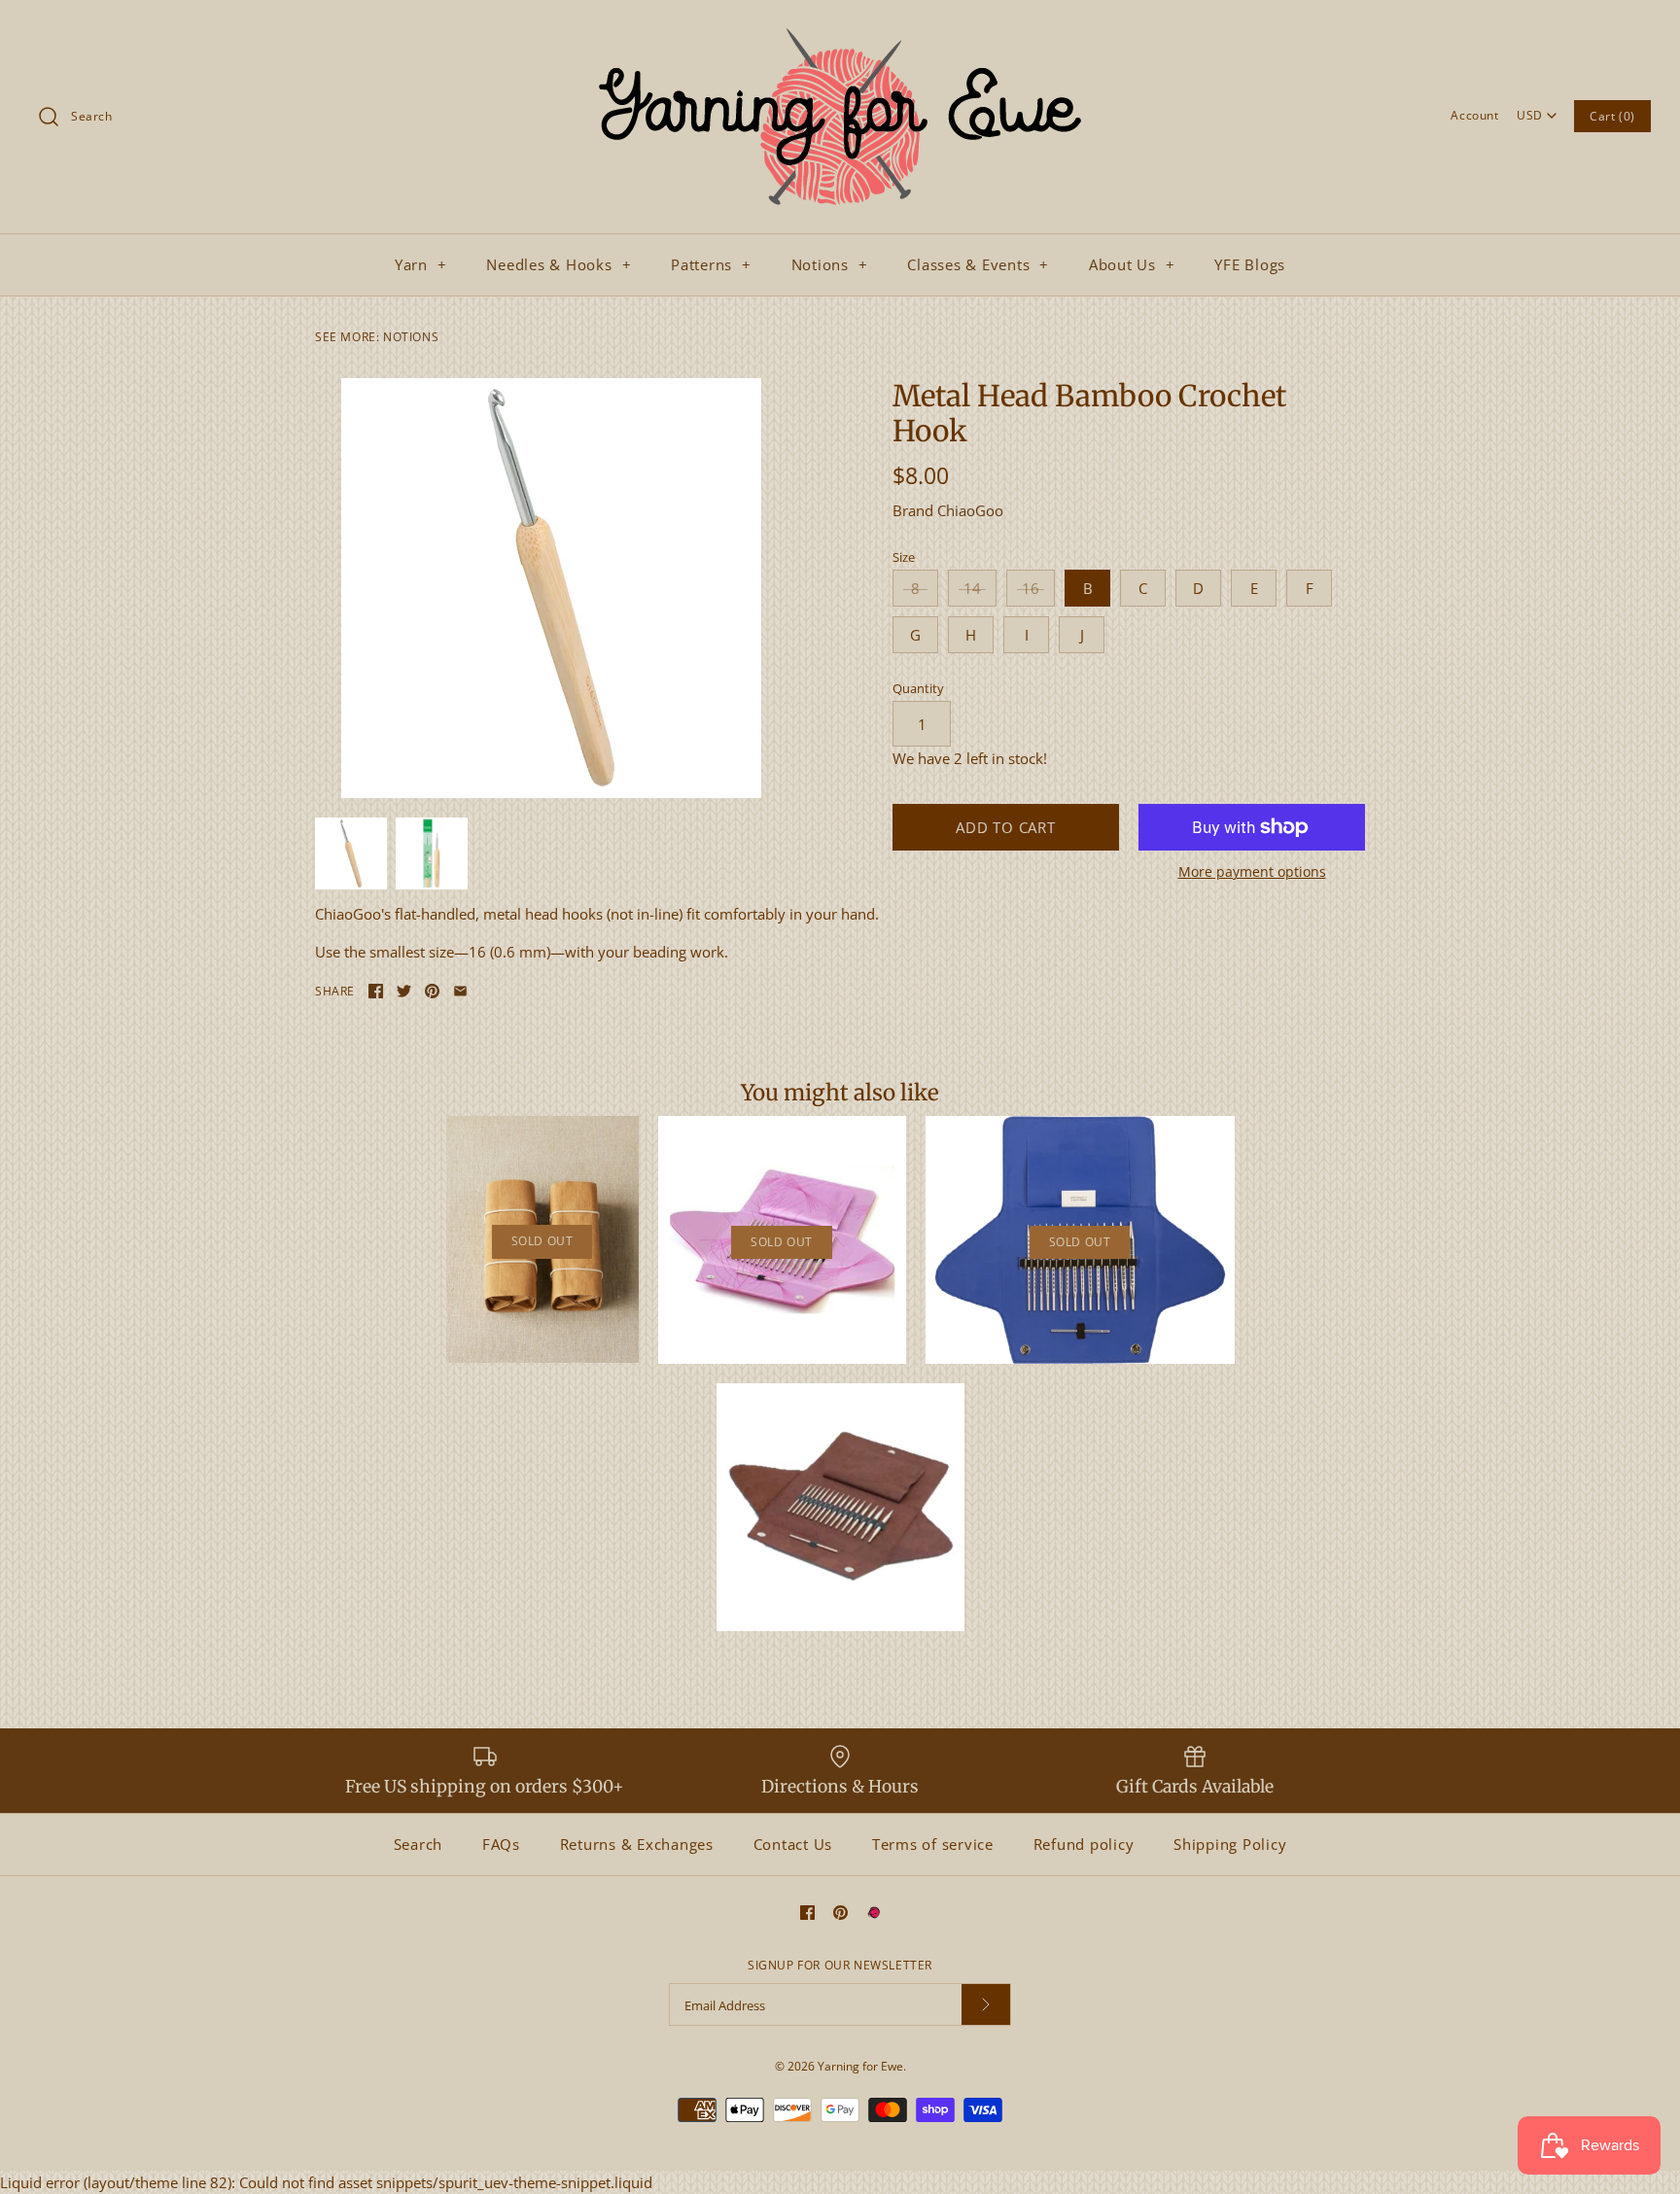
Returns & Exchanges (637, 1844)
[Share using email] (460, 991)
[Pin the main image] (432, 991)
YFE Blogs (1250, 264)
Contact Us (793, 1844)
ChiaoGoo (970, 510)
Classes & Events (978, 264)
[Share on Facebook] (376, 991)
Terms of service (933, 1844)
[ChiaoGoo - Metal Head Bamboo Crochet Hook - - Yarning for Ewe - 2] (432, 853)
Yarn (421, 264)
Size (904, 557)
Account (1474, 115)
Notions (830, 264)
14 (972, 588)
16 (1031, 588)
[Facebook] (807, 1913)
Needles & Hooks (559, 264)
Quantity (918, 688)
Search (419, 1844)
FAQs (501, 1844)
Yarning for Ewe (860, 2066)
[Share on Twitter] (404, 991)
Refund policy (1084, 1844)
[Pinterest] (840, 1913)
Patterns (711, 264)
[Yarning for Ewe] (840, 31)
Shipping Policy (1230, 1844)
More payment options (1252, 872)
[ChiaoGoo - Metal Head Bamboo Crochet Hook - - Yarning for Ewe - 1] (551, 588)
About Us (1132, 264)
